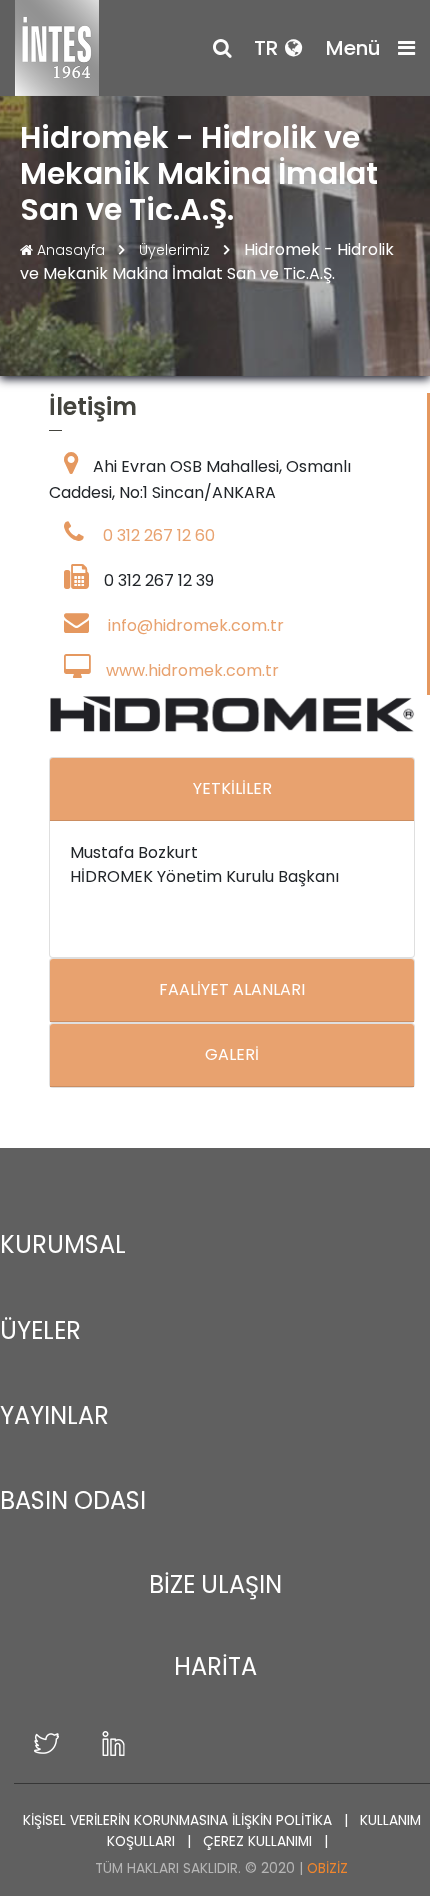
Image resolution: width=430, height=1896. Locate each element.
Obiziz (327, 1868)
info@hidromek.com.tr (196, 625)
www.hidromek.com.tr (192, 670)
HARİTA (215, 1666)
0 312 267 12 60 (159, 535)
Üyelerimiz (176, 250)
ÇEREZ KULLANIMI (259, 1841)
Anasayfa (71, 250)
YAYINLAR (54, 1415)
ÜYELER (40, 1330)
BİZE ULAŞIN (215, 1584)
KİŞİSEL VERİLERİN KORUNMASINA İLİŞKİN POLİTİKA (179, 1820)
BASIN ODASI (73, 1500)
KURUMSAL (63, 1244)
